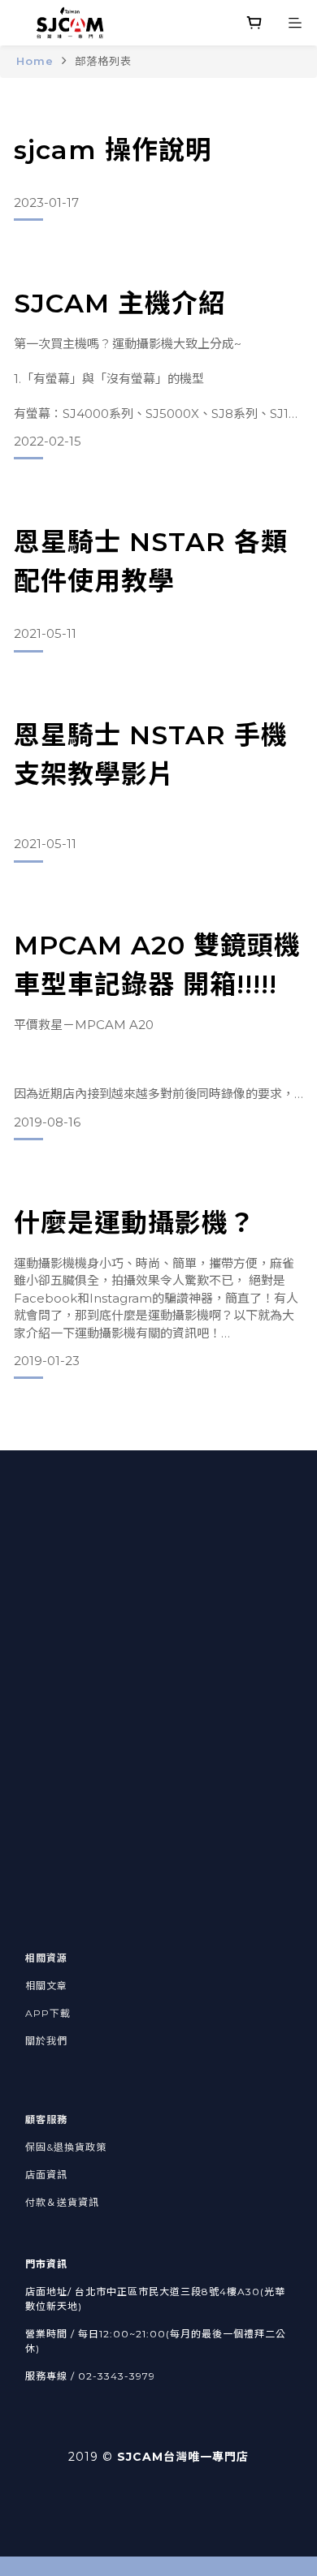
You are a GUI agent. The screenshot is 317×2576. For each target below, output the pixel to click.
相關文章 (46, 1986)
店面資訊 (46, 2175)
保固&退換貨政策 (66, 2147)
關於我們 (46, 2041)
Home (35, 61)
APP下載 (48, 2013)
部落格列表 (103, 61)
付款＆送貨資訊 (62, 2202)
